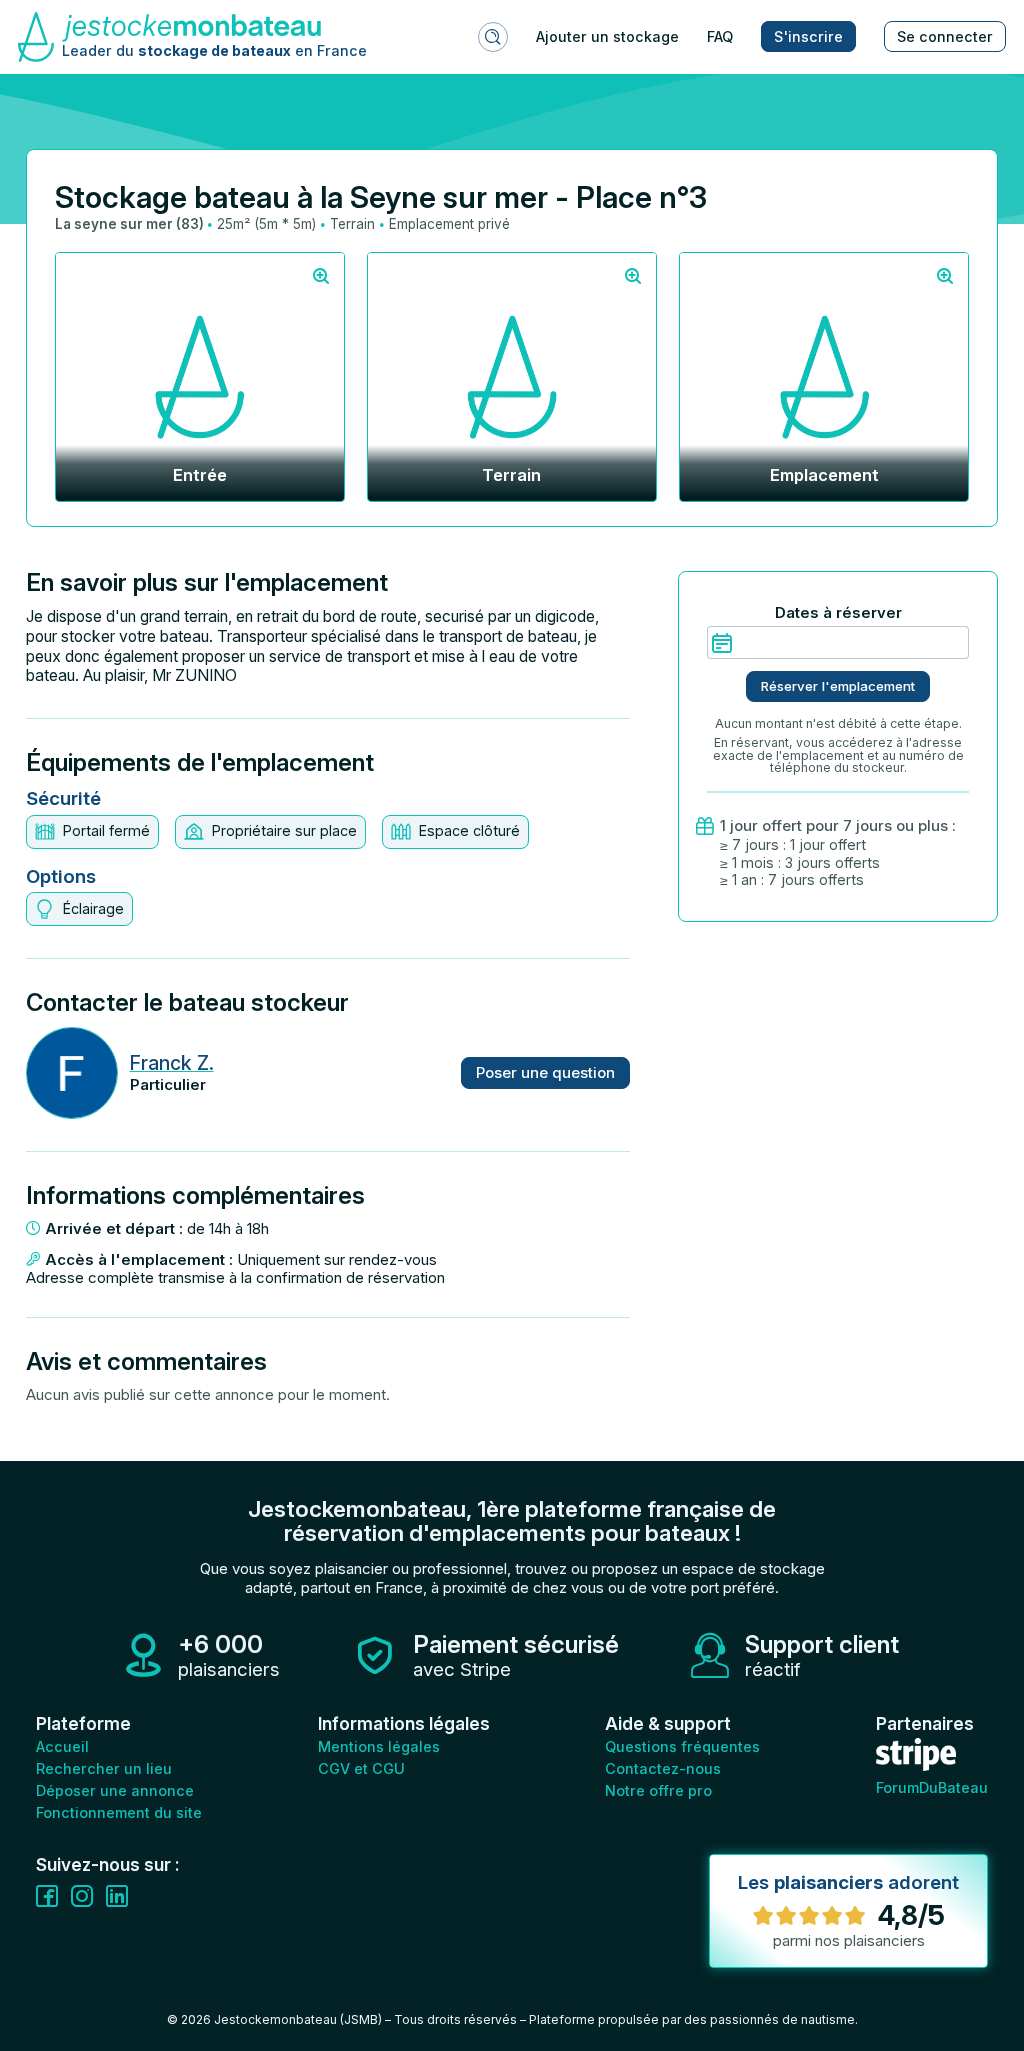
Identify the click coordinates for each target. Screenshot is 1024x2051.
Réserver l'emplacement (838, 686)
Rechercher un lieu (104, 1768)
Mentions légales (379, 1746)
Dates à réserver (838, 613)
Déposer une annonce (115, 1790)
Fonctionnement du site (119, 1812)
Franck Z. (172, 1063)
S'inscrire (808, 36)
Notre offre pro (658, 1790)
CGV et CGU (361, 1768)
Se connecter (945, 36)
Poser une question (545, 1072)
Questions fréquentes (682, 1746)
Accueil (62, 1746)
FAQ (720, 36)
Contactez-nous (663, 1768)
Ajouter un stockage (607, 36)
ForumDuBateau (932, 1787)
